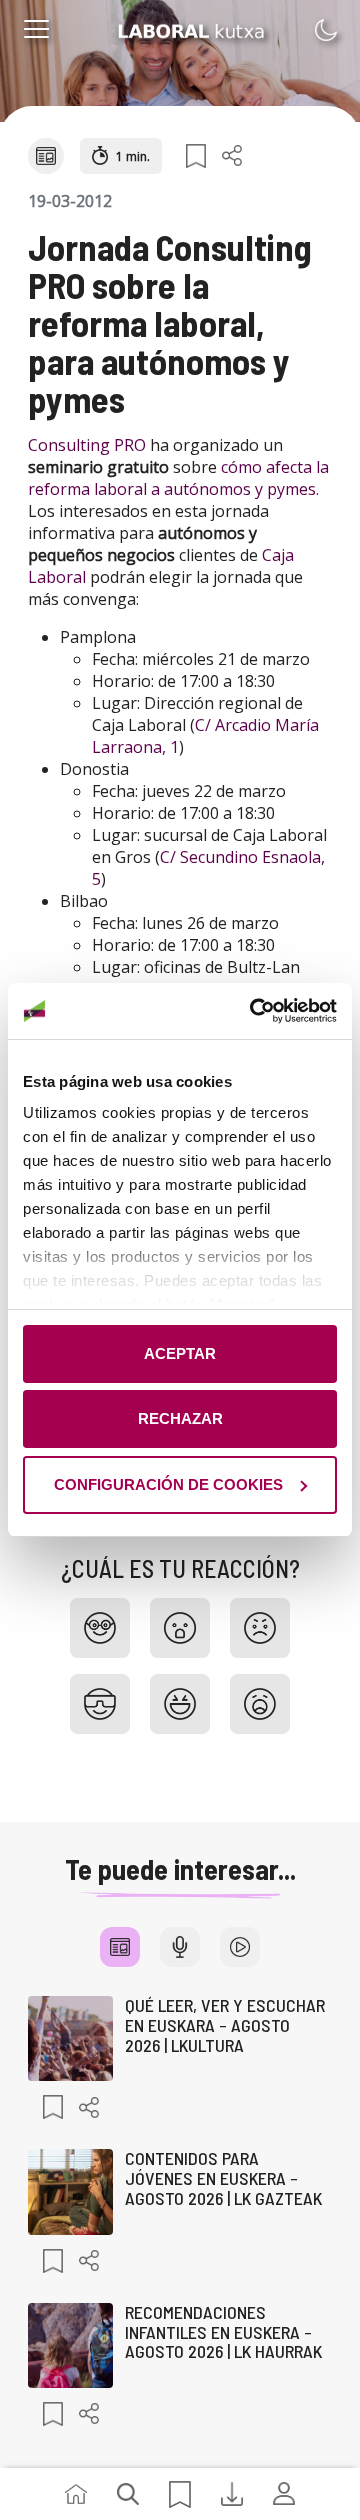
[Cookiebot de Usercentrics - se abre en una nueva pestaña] (254, 1011)
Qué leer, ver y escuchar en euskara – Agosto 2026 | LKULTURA (225, 2025)
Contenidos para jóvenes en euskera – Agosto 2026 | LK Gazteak (223, 2178)
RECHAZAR (180, 1418)
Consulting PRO (87, 445)
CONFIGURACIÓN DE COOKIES (168, 1484)
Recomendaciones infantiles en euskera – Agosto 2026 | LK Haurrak (223, 2332)
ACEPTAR (180, 1353)
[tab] (120, 1947)
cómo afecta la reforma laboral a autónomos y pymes (178, 478)
